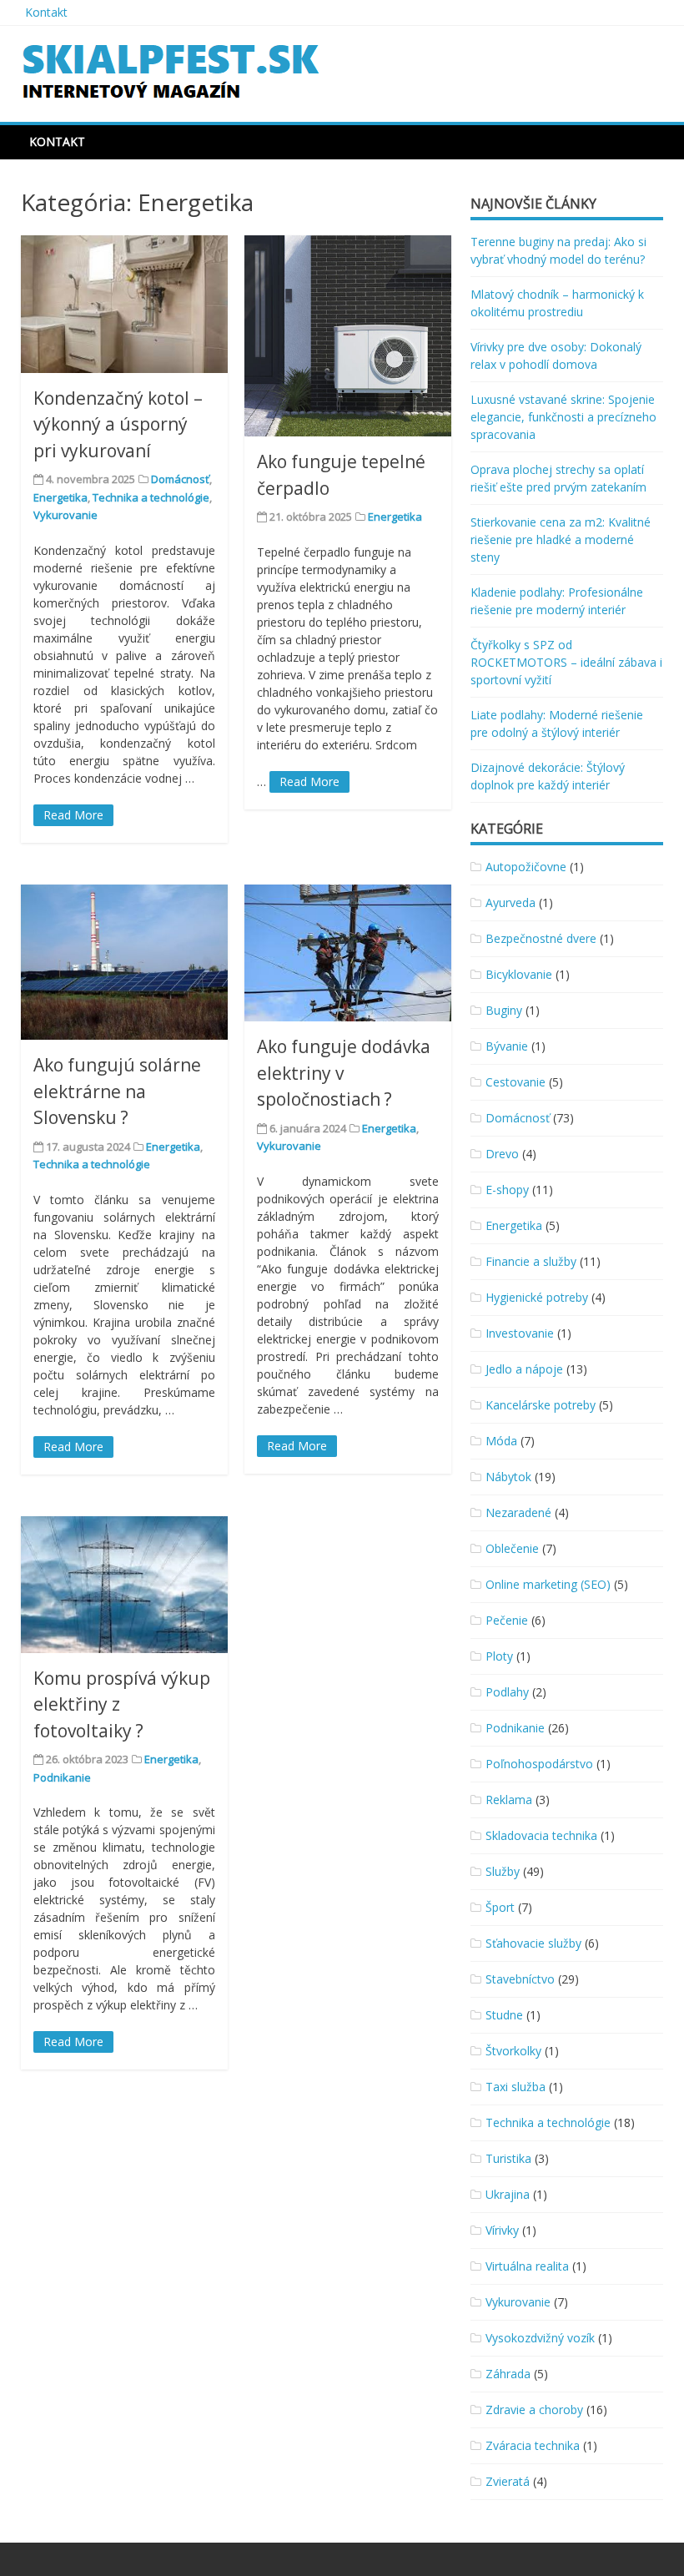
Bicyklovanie (519, 974)
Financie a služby (531, 1261)
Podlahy (507, 1692)
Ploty (499, 1656)
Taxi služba (516, 2087)
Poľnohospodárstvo (539, 1764)
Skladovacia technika (541, 1835)
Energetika (60, 497)
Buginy (504, 1010)
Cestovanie (516, 1082)
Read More (73, 815)
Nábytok (508, 1477)
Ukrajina (508, 2194)
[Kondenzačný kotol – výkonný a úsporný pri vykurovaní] (124, 304)
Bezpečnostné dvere (541, 938)
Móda (501, 1441)
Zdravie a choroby (534, 2410)
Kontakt (46, 12)
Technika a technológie (151, 497)
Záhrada (508, 2374)
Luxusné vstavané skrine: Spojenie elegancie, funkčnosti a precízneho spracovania (563, 417)
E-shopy (507, 1190)
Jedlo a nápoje (524, 1369)
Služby (503, 1871)
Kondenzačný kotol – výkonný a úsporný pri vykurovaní (118, 424)
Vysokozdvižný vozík (540, 2338)
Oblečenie (512, 1548)
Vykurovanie (65, 515)
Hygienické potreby (537, 1297)
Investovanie (520, 1333)
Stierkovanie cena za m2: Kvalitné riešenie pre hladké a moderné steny (561, 539)
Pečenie (507, 1620)
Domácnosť (180, 479)
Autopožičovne (526, 867)
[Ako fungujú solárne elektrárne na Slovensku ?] (124, 962)
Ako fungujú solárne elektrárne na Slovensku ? (117, 1091)
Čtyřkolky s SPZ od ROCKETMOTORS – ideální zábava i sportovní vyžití (566, 662)
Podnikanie (62, 1777)
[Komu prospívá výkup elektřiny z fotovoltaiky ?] (124, 1585)
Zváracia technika (533, 2445)
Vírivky (502, 2230)
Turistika (508, 2158)
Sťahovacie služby (533, 1943)
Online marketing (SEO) (548, 1584)
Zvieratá (508, 2481)
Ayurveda (510, 902)
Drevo (502, 1154)
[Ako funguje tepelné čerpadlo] (348, 336)
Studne (504, 2015)
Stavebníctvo (520, 1979)
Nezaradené (518, 1512)
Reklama (509, 1800)
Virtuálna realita (527, 2266)
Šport (500, 1907)
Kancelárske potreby (541, 1405)
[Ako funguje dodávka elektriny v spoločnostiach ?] (348, 953)
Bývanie (507, 1046)
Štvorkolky (513, 2051)
